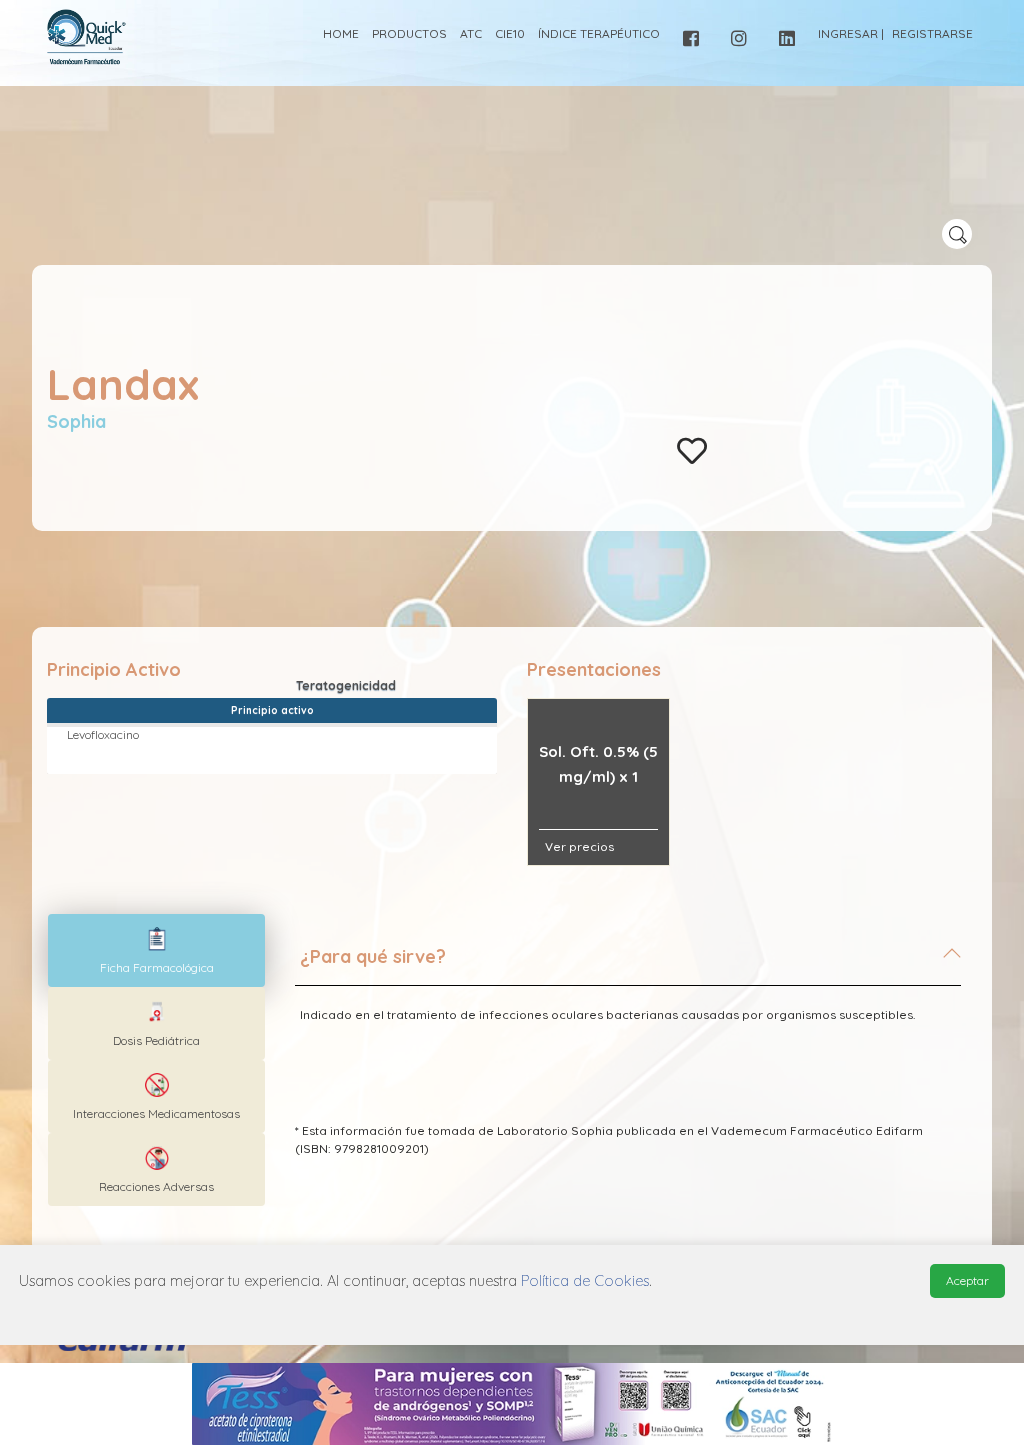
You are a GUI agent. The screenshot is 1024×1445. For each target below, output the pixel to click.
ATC (471, 33)
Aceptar (967, 1280)
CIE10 (510, 33)
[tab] (628, 965)
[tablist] (156, 950)
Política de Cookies (585, 1281)
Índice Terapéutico (599, 33)
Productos (409, 33)
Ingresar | (851, 33)
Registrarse (932, 33)
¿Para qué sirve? (373, 956)
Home (341, 33)
